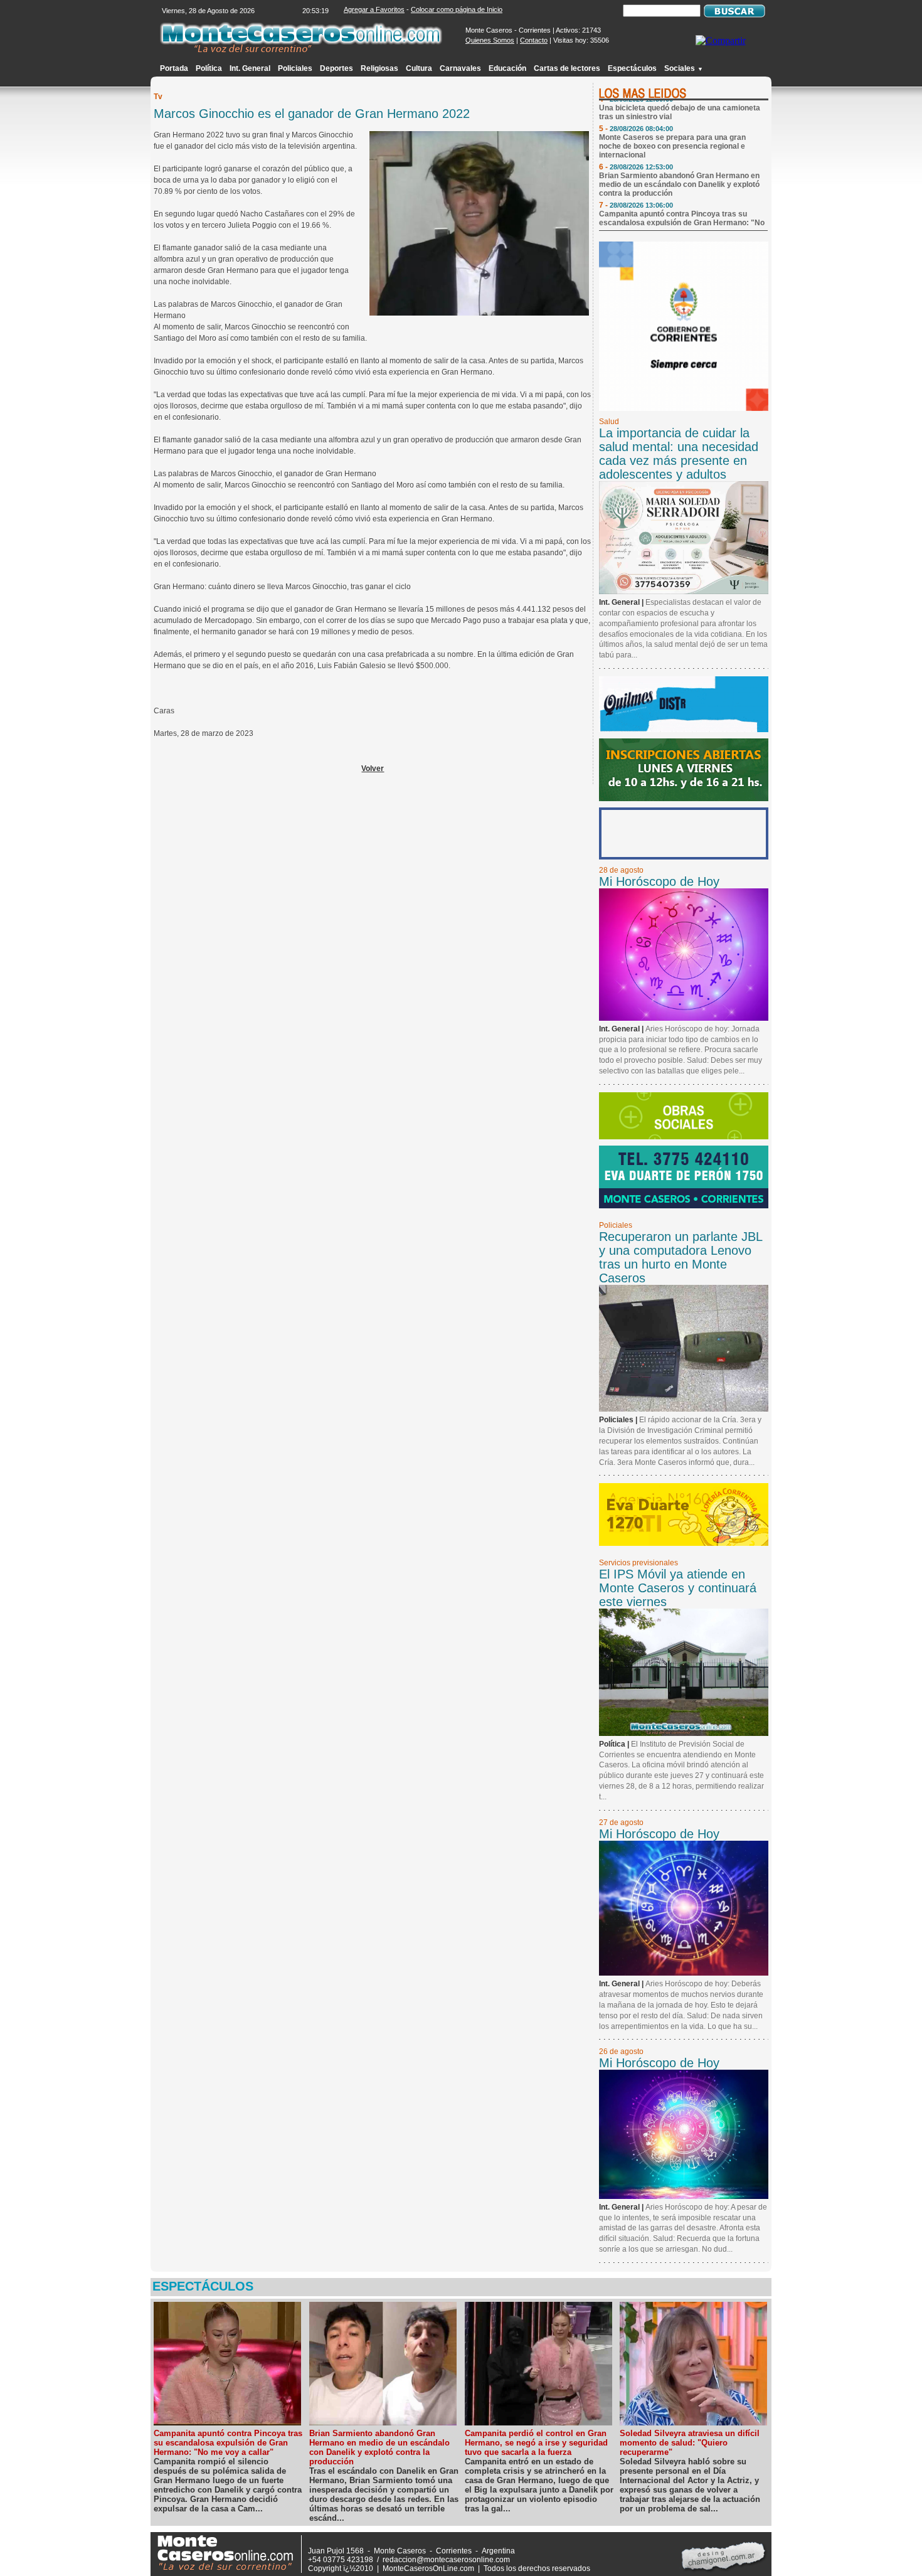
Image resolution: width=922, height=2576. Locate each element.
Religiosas (379, 68)
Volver (373, 769)
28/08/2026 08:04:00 (641, 111)
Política (209, 68)
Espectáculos (632, 68)
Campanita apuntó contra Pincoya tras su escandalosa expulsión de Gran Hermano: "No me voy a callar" (682, 205)
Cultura (419, 68)
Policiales (295, 68)
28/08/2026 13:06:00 (641, 188)
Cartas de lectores (567, 68)
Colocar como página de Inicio (457, 9)
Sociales (684, 68)
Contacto (534, 40)
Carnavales (460, 68)
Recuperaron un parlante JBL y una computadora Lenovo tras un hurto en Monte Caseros (681, 1257)
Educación (507, 68)
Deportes (336, 68)
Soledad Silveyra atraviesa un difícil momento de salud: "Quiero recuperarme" (690, 2443)
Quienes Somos (490, 40)
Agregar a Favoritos (374, 9)
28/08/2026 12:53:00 (641, 149)
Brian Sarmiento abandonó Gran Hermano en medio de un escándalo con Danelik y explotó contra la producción (679, 167)
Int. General (250, 68)
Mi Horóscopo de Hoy (659, 881)
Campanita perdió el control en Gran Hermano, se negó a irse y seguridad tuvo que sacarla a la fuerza (536, 2443)
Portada (174, 68)
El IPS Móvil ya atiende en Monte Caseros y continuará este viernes (678, 1588)
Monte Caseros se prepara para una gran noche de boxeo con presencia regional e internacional (672, 129)
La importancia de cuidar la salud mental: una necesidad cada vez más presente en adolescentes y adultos (679, 454)
